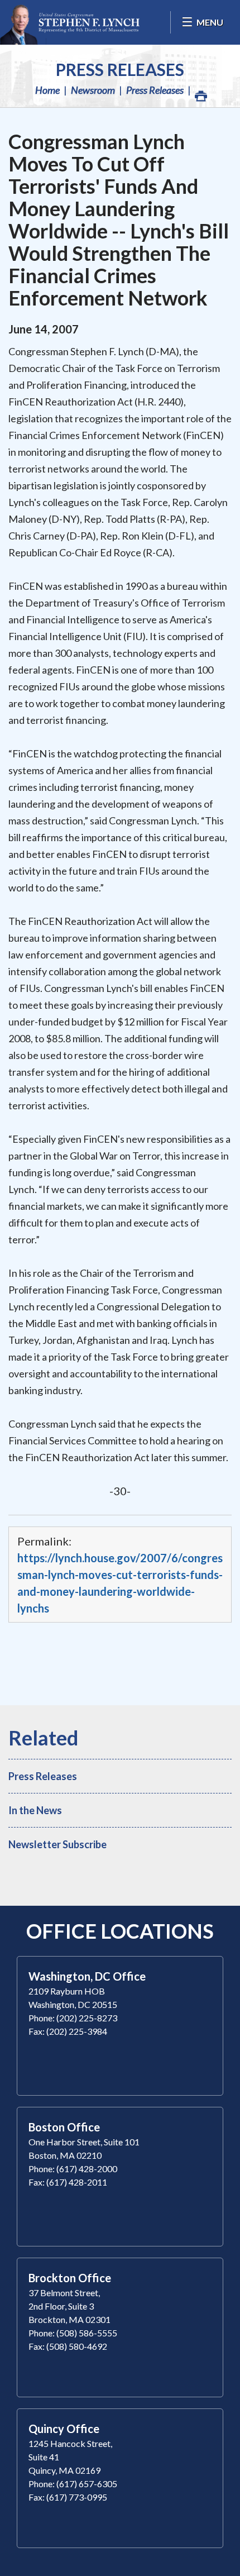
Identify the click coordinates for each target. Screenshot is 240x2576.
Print (200, 90)
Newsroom (93, 90)
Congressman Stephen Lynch (70, 22)
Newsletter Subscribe (57, 1844)
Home (47, 90)
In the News (35, 1810)
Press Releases (120, 69)
